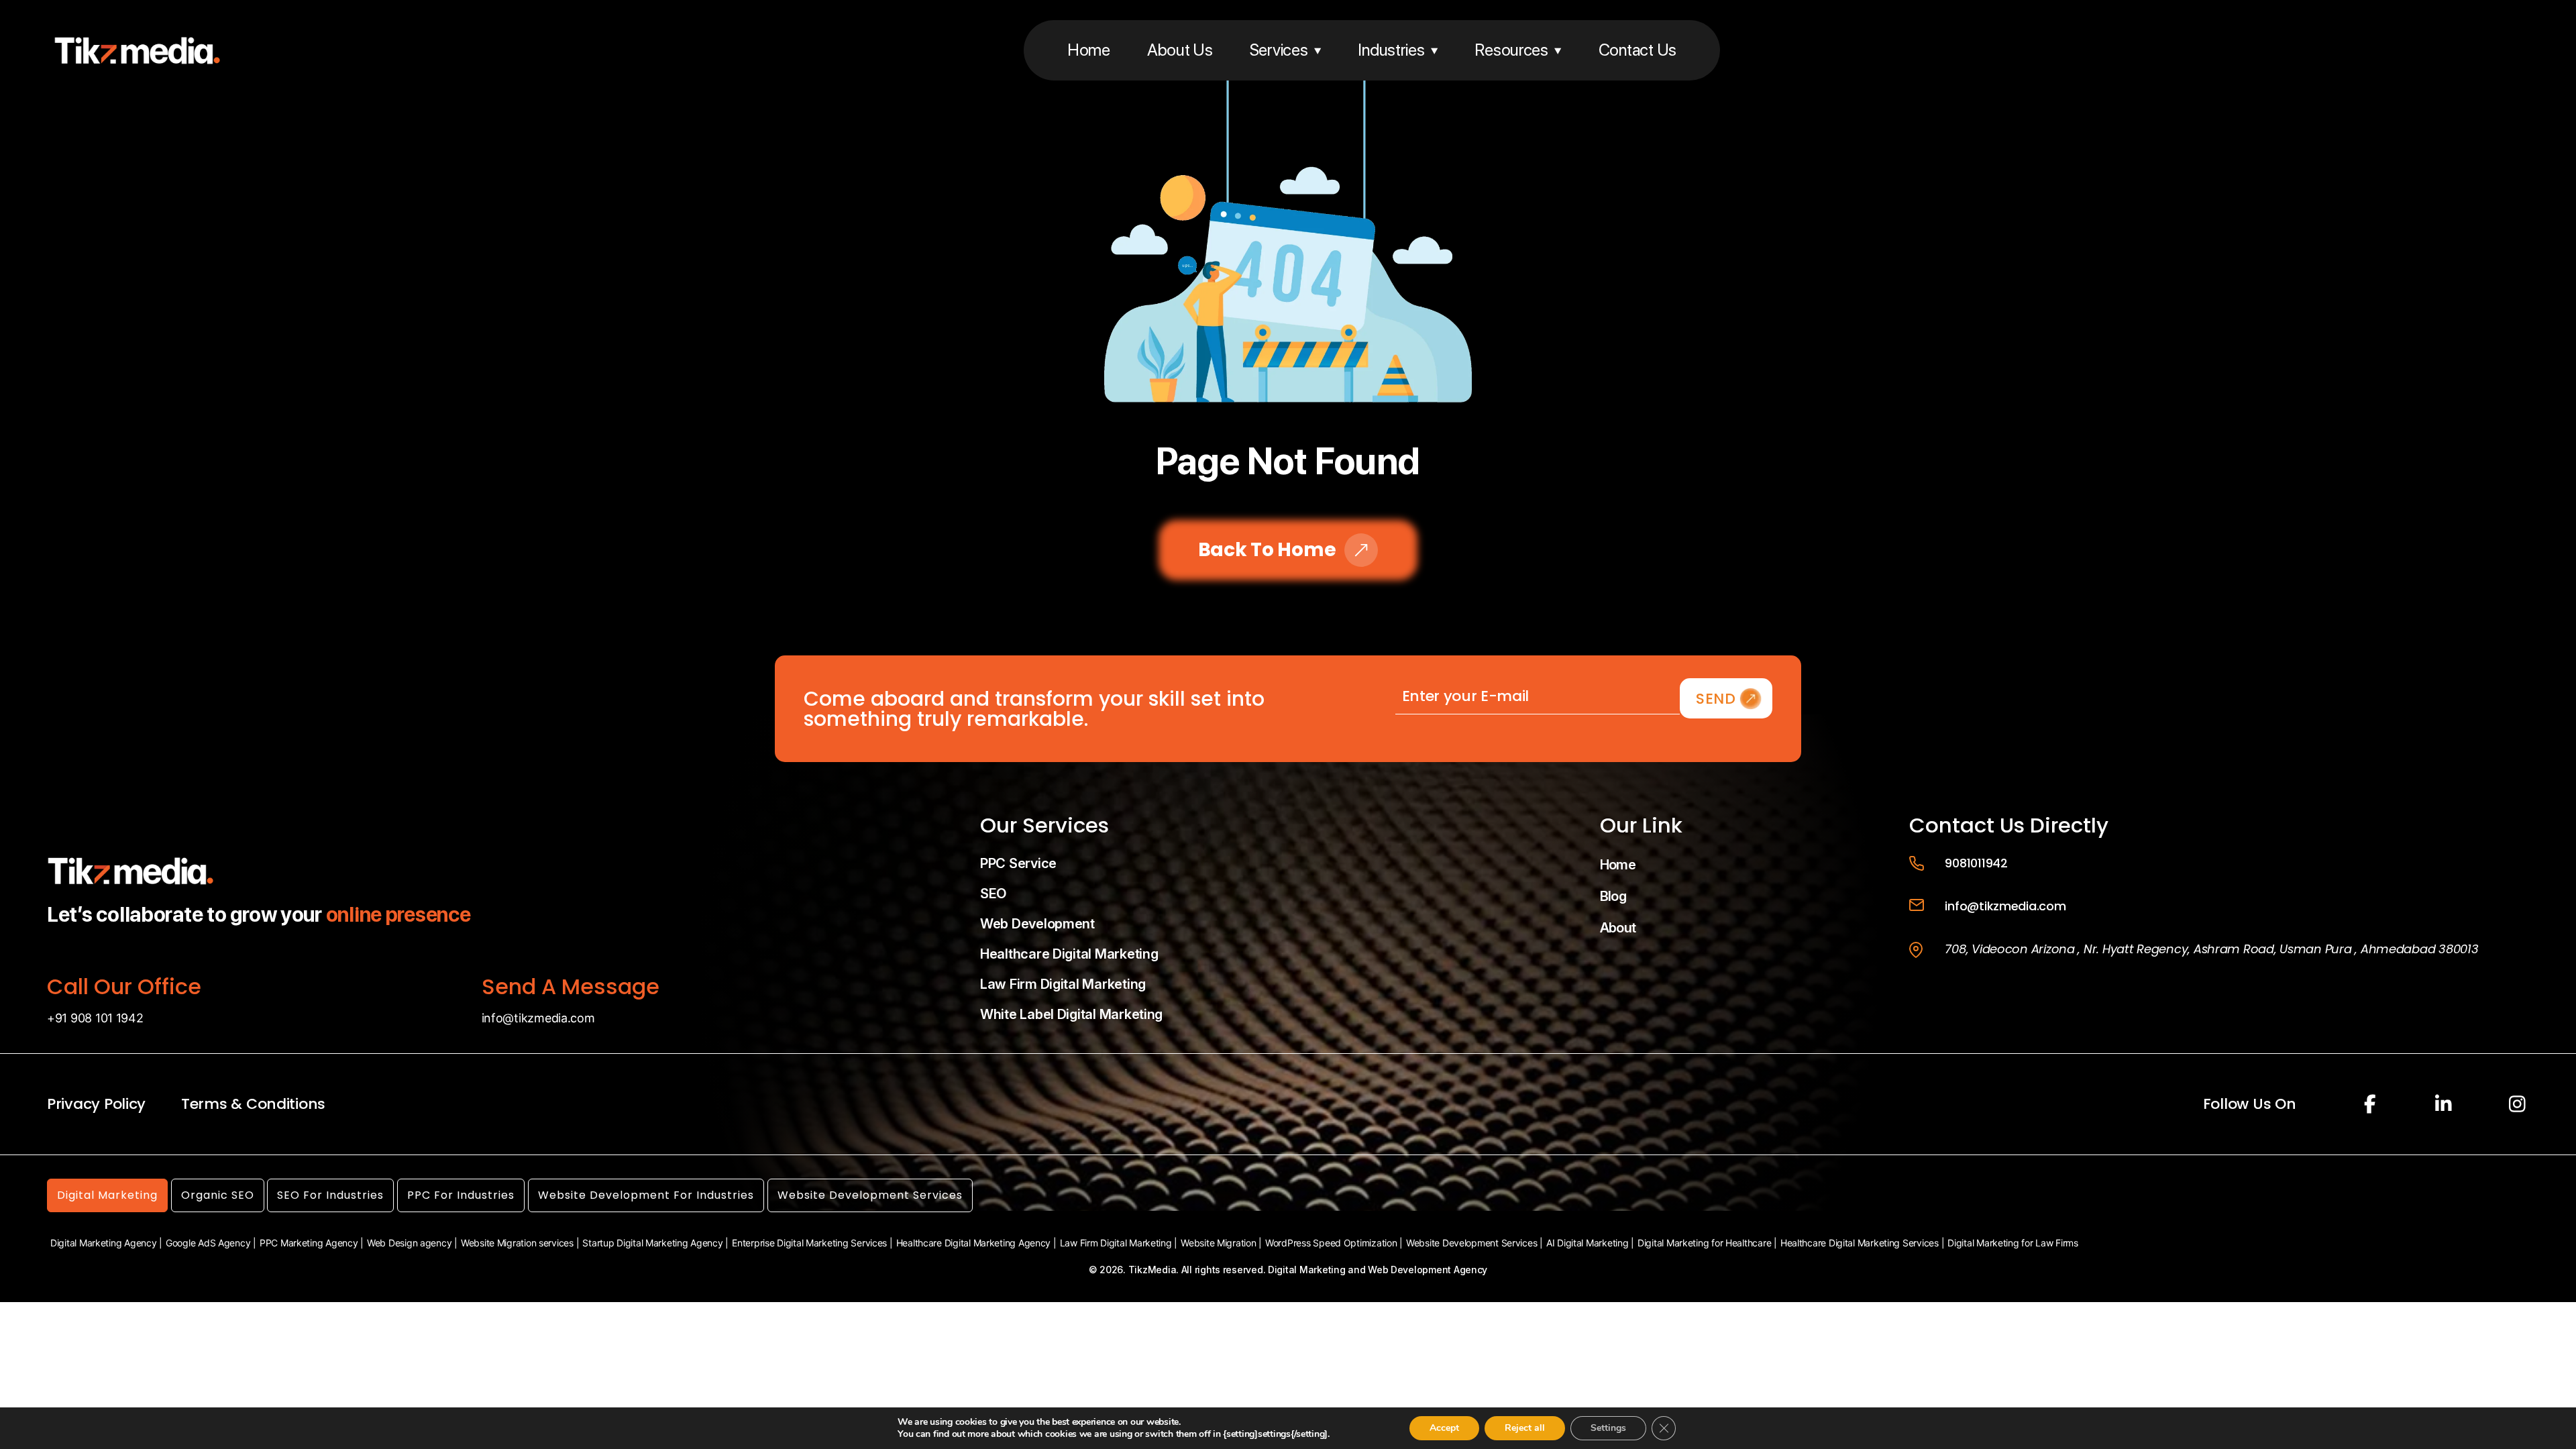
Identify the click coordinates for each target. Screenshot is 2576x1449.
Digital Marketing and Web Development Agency (1378, 1270)
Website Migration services (517, 1243)
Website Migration (1218, 1243)
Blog (1613, 896)
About (1618, 928)
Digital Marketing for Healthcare (1704, 1243)
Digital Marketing (107, 1195)
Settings (1608, 1428)
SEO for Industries (330, 1195)
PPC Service (1018, 863)
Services (1279, 50)
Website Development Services (870, 1195)
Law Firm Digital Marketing (1063, 984)
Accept (1444, 1428)
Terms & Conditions (253, 1104)
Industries (1391, 50)
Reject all (1525, 1428)
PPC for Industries (461, 1195)
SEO (993, 894)
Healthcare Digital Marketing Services (1860, 1243)
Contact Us (1638, 50)
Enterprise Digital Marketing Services (809, 1243)
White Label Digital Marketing (1071, 1014)
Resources (1511, 50)
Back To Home (1267, 550)
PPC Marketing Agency (309, 1243)
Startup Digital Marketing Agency (652, 1243)
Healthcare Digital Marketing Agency (974, 1243)
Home (1089, 50)
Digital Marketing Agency (104, 1243)
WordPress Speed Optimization (1331, 1243)
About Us (1180, 50)
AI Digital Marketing (1588, 1243)
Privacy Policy (96, 1104)
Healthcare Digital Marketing (1069, 954)
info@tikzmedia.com (538, 1018)
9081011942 (1976, 863)
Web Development (1037, 924)
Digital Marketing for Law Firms (2013, 1243)
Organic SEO (218, 1195)
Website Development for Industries (646, 1195)
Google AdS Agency (208, 1243)
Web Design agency (409, 1243)
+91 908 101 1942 (95, 1018)
